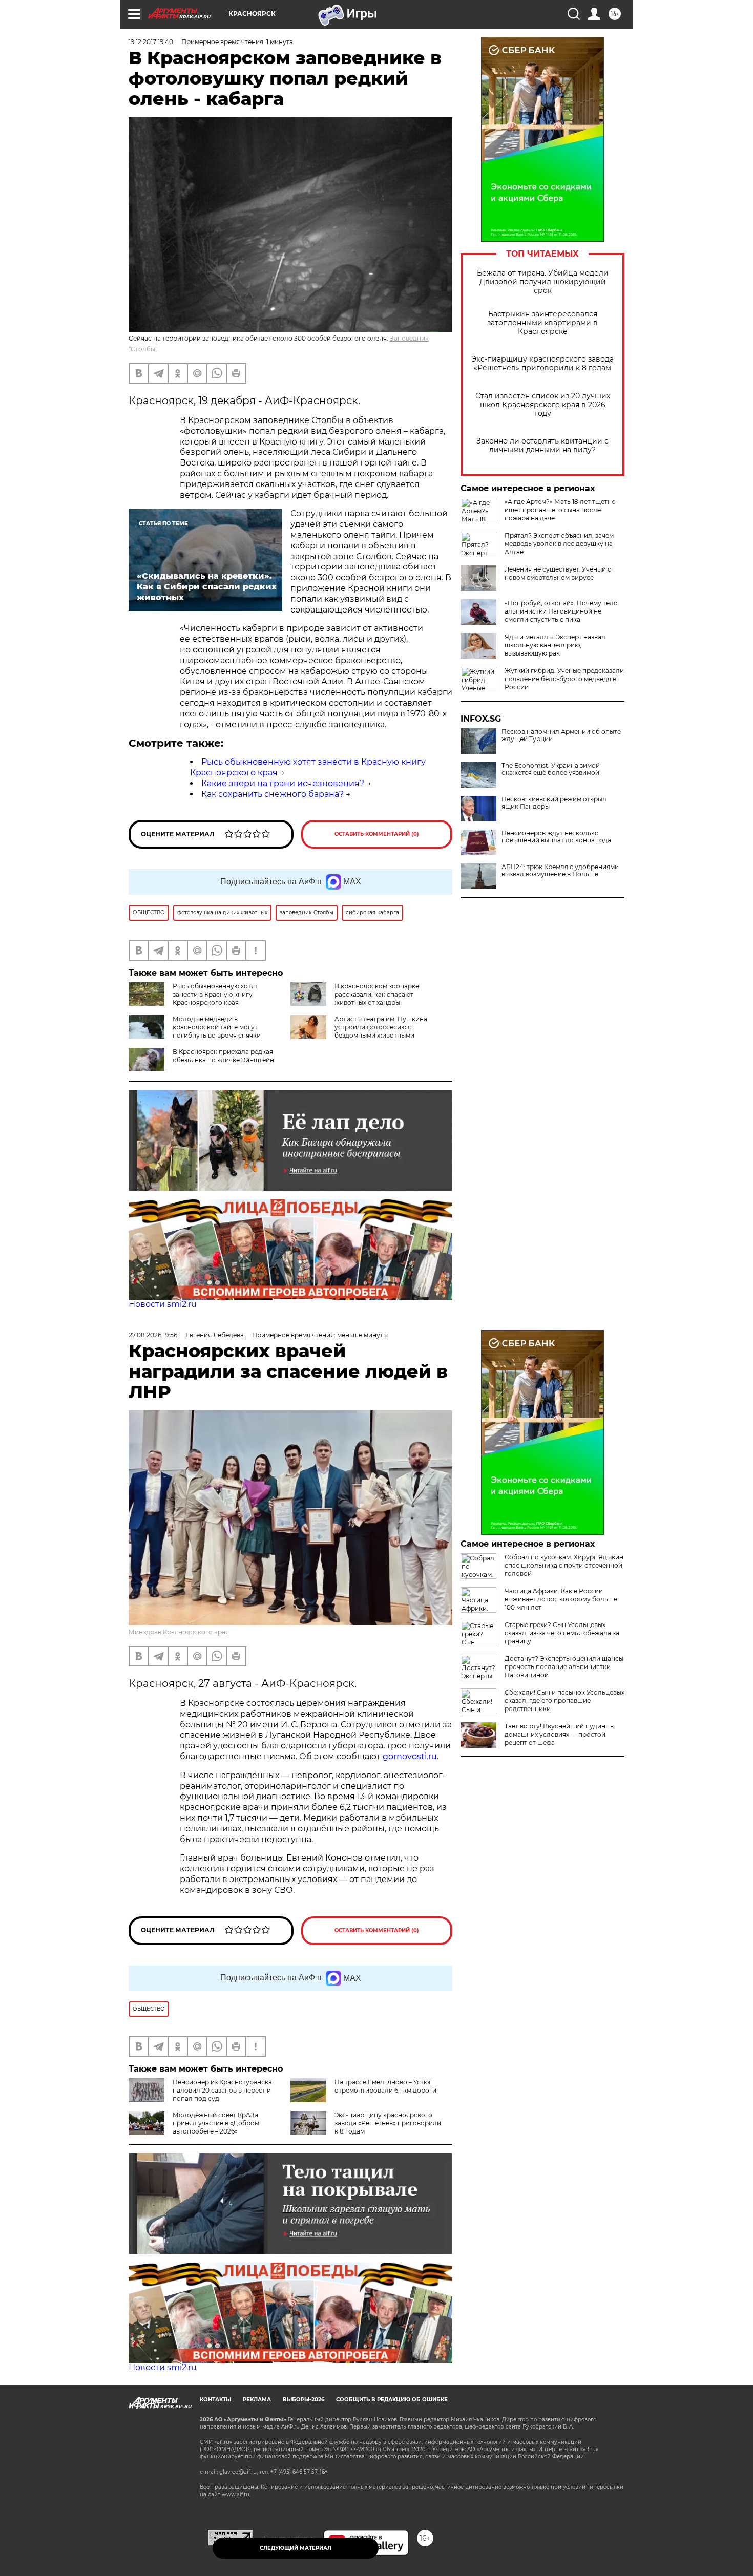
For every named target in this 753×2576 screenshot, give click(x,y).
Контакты (215, 2400)
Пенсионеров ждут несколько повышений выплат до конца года (556, 837)
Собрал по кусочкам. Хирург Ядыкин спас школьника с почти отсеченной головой (564, 1565)
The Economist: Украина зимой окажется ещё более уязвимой (551, 769)
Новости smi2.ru (163, 1304)
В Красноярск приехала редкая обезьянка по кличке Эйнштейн (223, 1056)
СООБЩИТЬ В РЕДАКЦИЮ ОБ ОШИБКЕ (392, 2400)
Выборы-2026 (304, 2400)
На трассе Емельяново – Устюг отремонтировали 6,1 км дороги (385, 2086)
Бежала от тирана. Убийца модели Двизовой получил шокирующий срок (543, 282)
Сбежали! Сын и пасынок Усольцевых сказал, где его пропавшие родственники (564, 1701)
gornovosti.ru (410, 1756)
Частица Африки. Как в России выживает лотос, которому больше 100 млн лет (561, 1599)
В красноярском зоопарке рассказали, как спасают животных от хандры (377, 994)
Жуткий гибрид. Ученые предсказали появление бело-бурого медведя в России (564, 679)
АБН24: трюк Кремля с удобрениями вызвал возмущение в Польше (560, 871)
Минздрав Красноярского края (179, 1632)
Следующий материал (296, 2548)
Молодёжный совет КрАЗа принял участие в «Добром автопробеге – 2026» (216, 2123)
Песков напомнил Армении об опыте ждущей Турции (561, 735)
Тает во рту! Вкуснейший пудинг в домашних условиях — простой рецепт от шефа (559, 1734)
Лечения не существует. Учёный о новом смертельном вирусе (558, 573)
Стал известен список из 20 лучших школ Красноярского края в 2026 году (543, 405)
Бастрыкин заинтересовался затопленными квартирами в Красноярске (542, 323)
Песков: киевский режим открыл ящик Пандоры (554, 803)
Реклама (257, 2400)
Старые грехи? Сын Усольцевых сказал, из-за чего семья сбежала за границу (562, 1633)
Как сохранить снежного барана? (273, 794)
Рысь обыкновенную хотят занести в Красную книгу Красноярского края (215, 994)
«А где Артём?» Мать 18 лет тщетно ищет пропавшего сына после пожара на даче (560, 510)
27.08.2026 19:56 (153, 1335)
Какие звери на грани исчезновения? (283, 783)
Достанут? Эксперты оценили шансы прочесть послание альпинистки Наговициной (564, 1667)
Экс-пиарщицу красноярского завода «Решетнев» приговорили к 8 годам (542, 364)
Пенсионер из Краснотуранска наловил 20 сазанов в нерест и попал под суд (222, 2090)
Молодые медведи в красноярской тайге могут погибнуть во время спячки (217, 1027)
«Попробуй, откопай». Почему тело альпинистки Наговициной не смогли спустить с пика (561, 611)
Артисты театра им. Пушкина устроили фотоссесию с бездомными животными (381, 1027)
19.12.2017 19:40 (151, 42)
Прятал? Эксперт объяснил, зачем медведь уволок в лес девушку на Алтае (559, 544)
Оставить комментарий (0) (377, 834)
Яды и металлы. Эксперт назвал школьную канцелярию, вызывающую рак (555, 645)
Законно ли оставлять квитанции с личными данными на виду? (542, 446)
